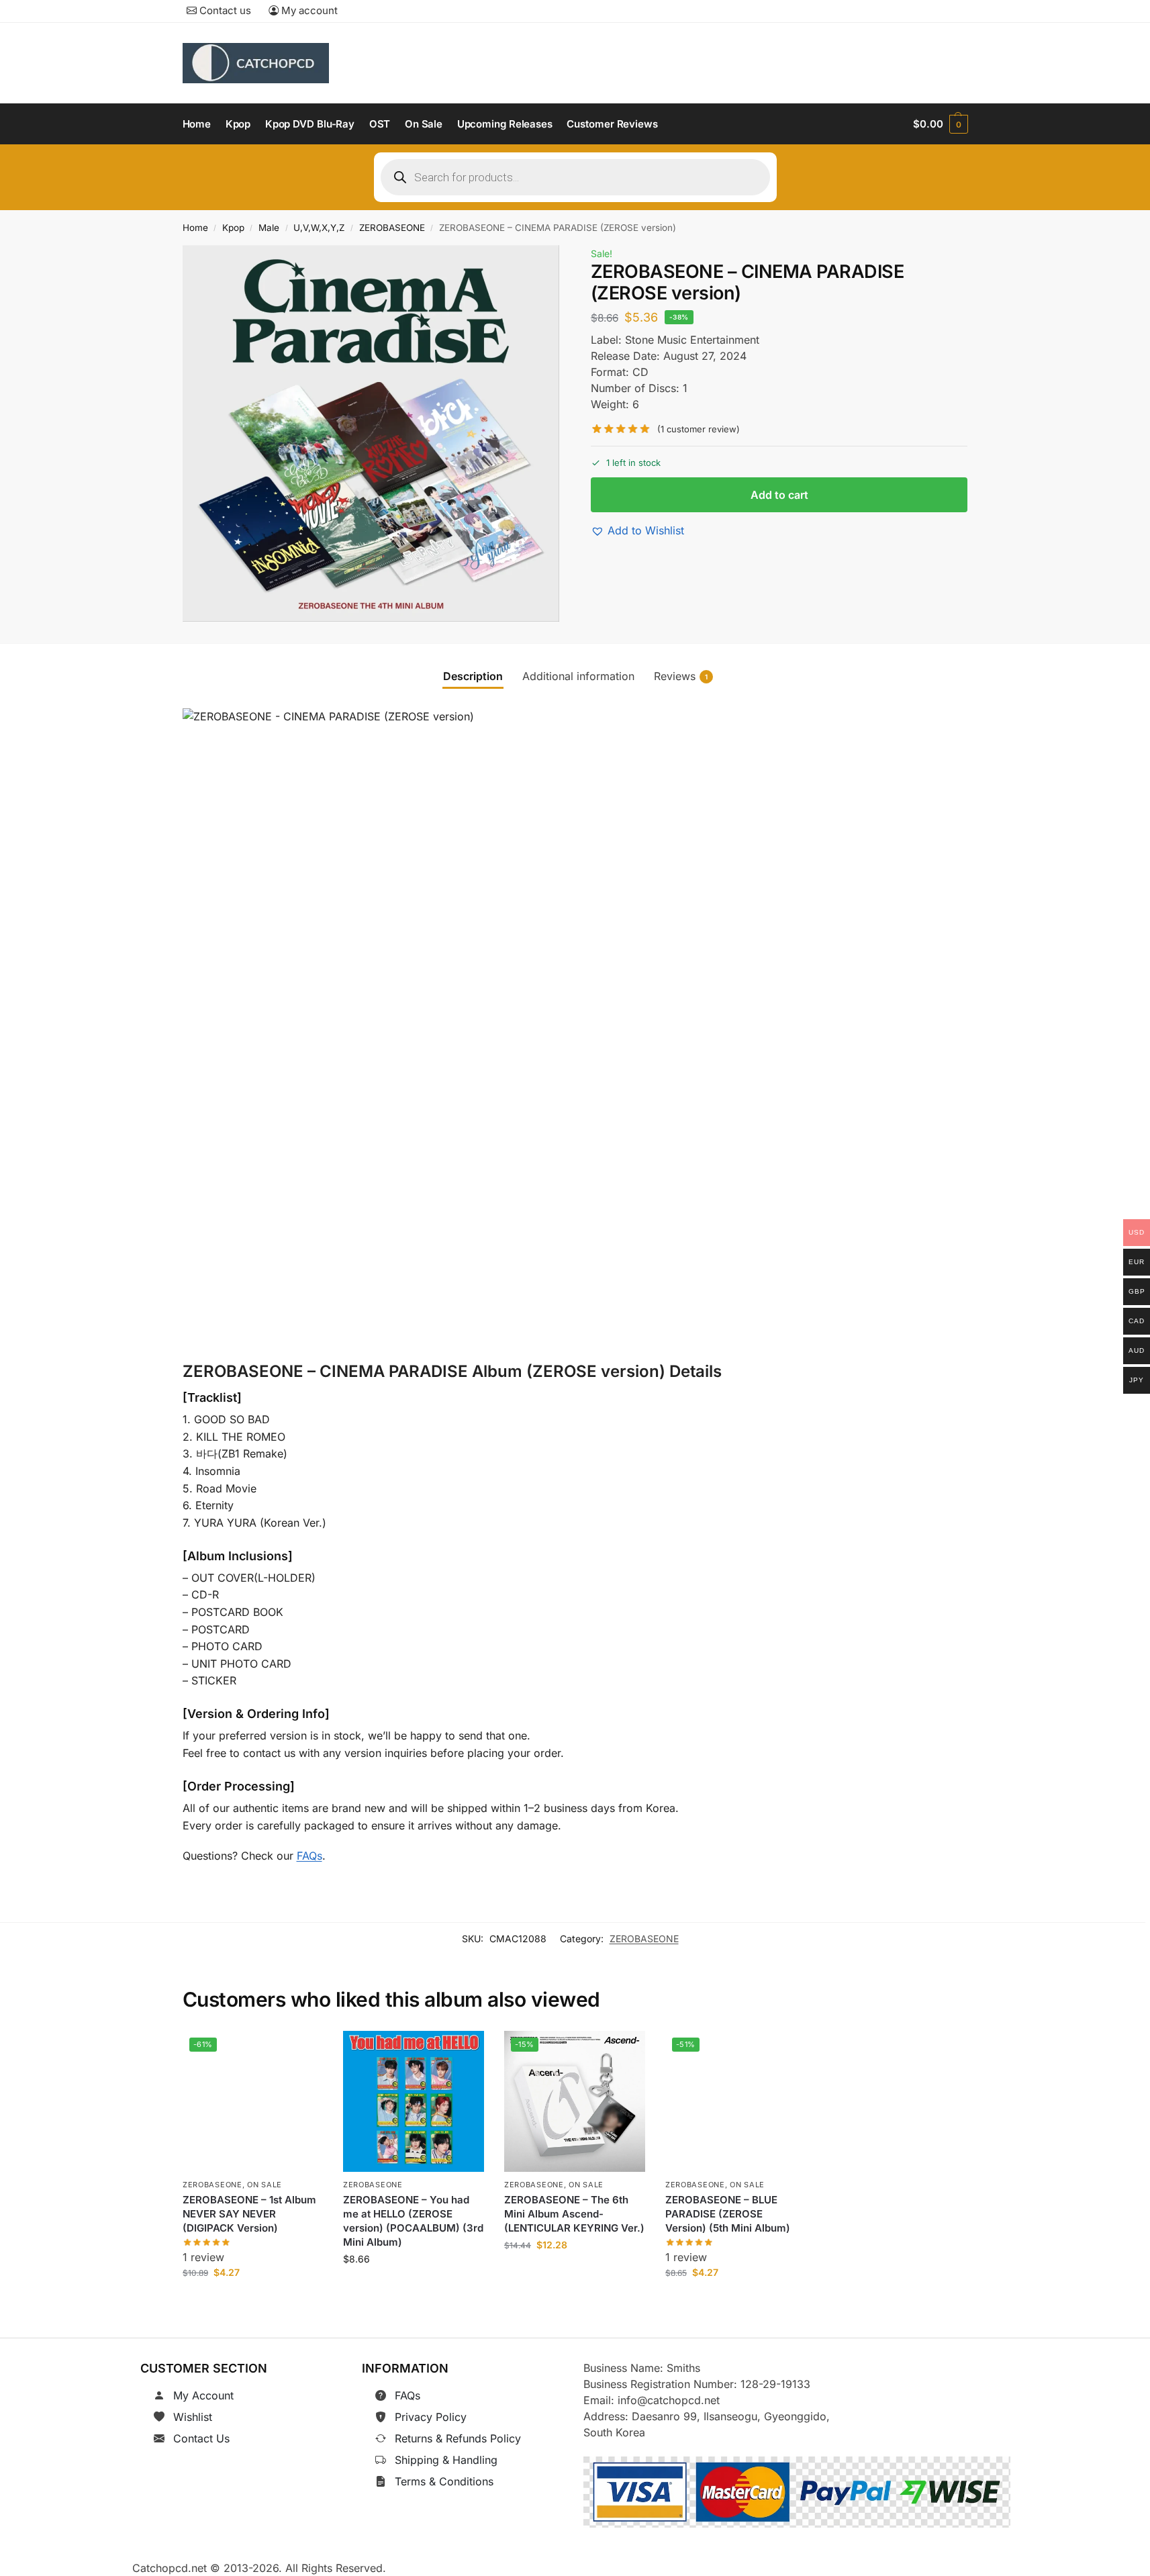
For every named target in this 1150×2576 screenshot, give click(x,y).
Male (269, 228)
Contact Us (201, 2438)
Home (195, 228)
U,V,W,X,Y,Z (319, 228)
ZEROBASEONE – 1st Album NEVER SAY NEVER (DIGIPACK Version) (249, 2214)
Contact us (224, 10)
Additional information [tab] (578, 676)
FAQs (309, 1856)
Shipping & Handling (446, 2460)
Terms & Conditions (444, 2481)
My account (308, 10)
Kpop (233, 228)
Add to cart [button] (253, 2302)
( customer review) (699, 429)
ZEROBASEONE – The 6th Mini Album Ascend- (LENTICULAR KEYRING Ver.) (574, 2214)
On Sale (265, 2185)
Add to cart (779, 495)
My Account (203, 2395)
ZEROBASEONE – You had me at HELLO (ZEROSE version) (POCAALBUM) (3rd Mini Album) (413, 2222)
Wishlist (193, 2417)
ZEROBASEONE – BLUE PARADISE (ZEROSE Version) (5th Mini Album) (728, 2214)
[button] (940, 124)
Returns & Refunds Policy (458, 2438)
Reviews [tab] (681, 676)
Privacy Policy (431, 2417)
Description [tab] (473, 676)
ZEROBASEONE (392, 228)
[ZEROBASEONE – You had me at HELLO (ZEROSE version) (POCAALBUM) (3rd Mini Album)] (414, 2101)
